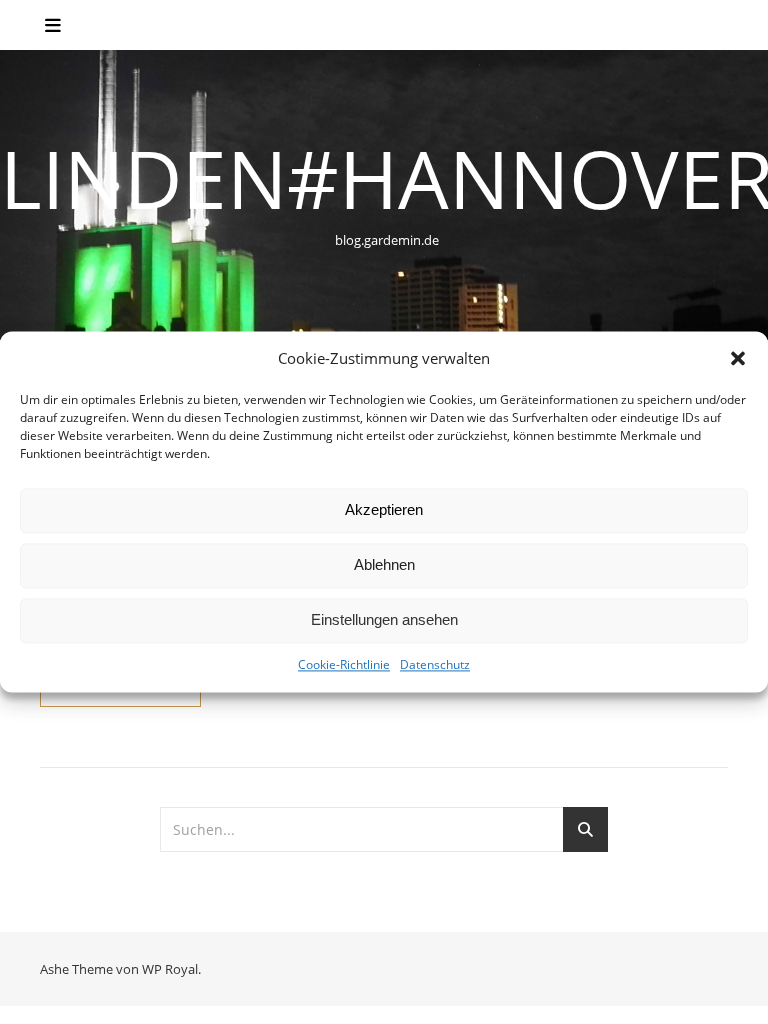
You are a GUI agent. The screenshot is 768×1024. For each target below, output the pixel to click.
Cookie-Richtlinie (344, 664)
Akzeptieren (384, 510)
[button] (738, 359)
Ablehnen (384, 565)
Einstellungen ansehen (384, 620)
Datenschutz (435, 664)
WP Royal (170, 969)
